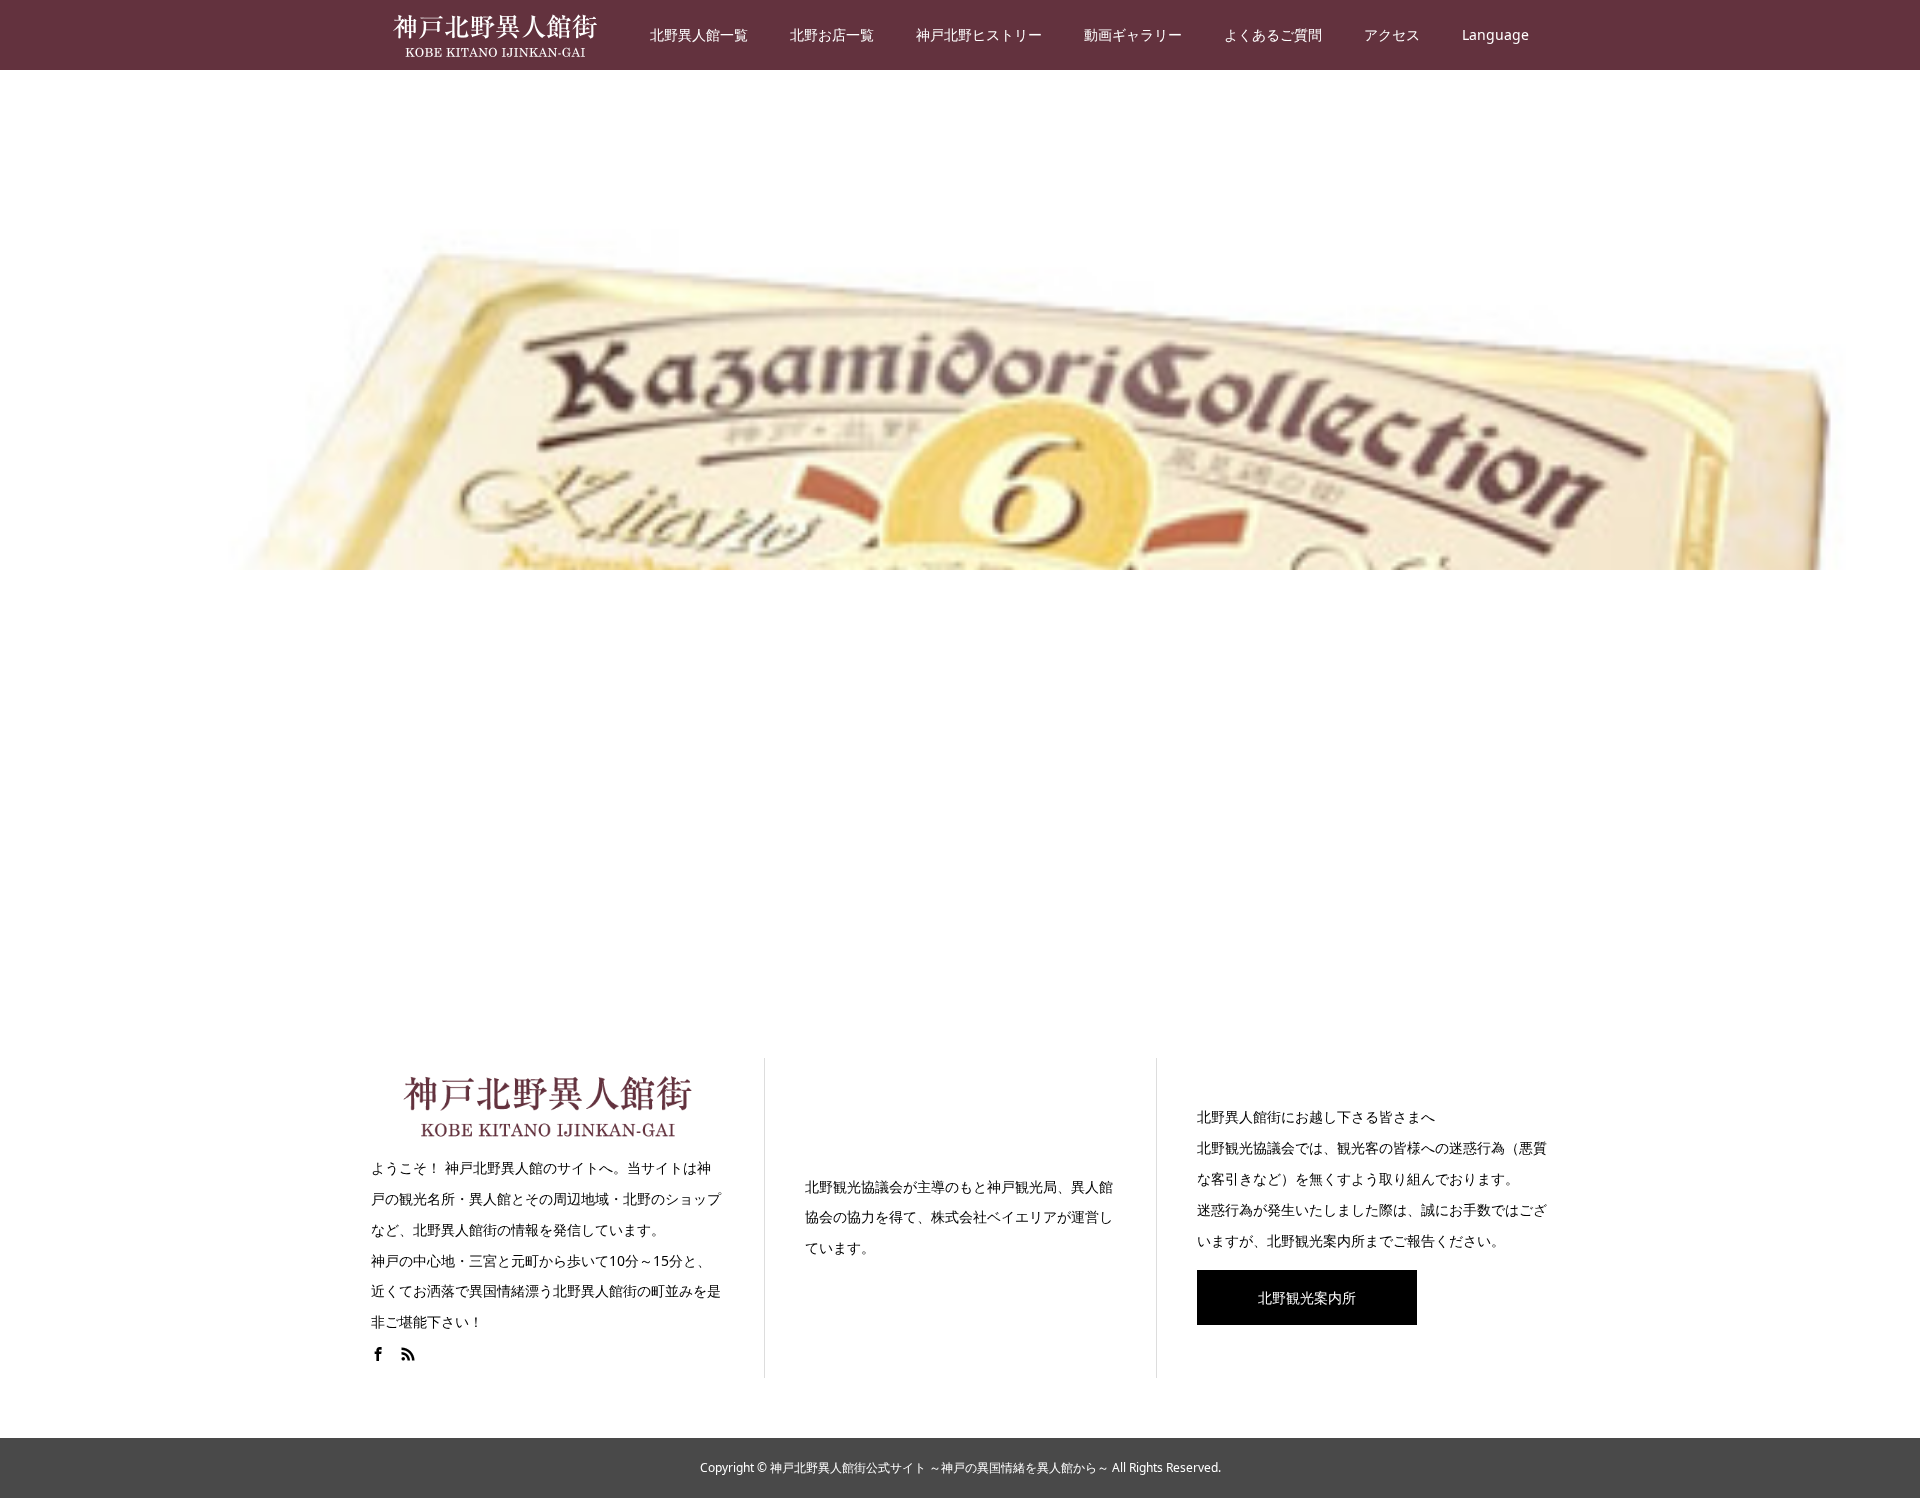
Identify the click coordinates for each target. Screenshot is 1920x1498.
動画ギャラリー (1133, 34)
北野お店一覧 (832, 34)
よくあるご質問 (1273, 34)
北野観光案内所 (1307, 1297)
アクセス (1392, 34)
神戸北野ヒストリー (979, 34)
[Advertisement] (960, 810)
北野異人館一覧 (699, 34)
